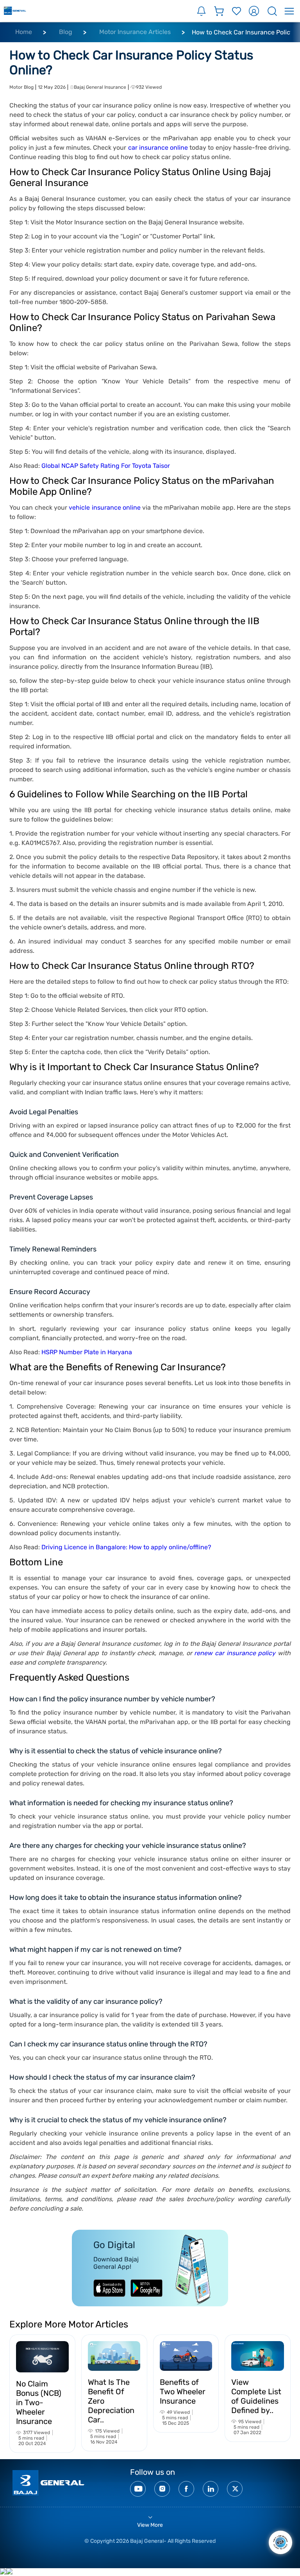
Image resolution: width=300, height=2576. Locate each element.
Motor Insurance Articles (135, 32)
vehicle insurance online (105, 508)
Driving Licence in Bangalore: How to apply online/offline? (126, 1547)
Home (24, 32)
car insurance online (158, 148)
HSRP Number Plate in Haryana (87, 1352)
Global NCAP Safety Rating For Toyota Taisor (106, 466)
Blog (66, 32)
